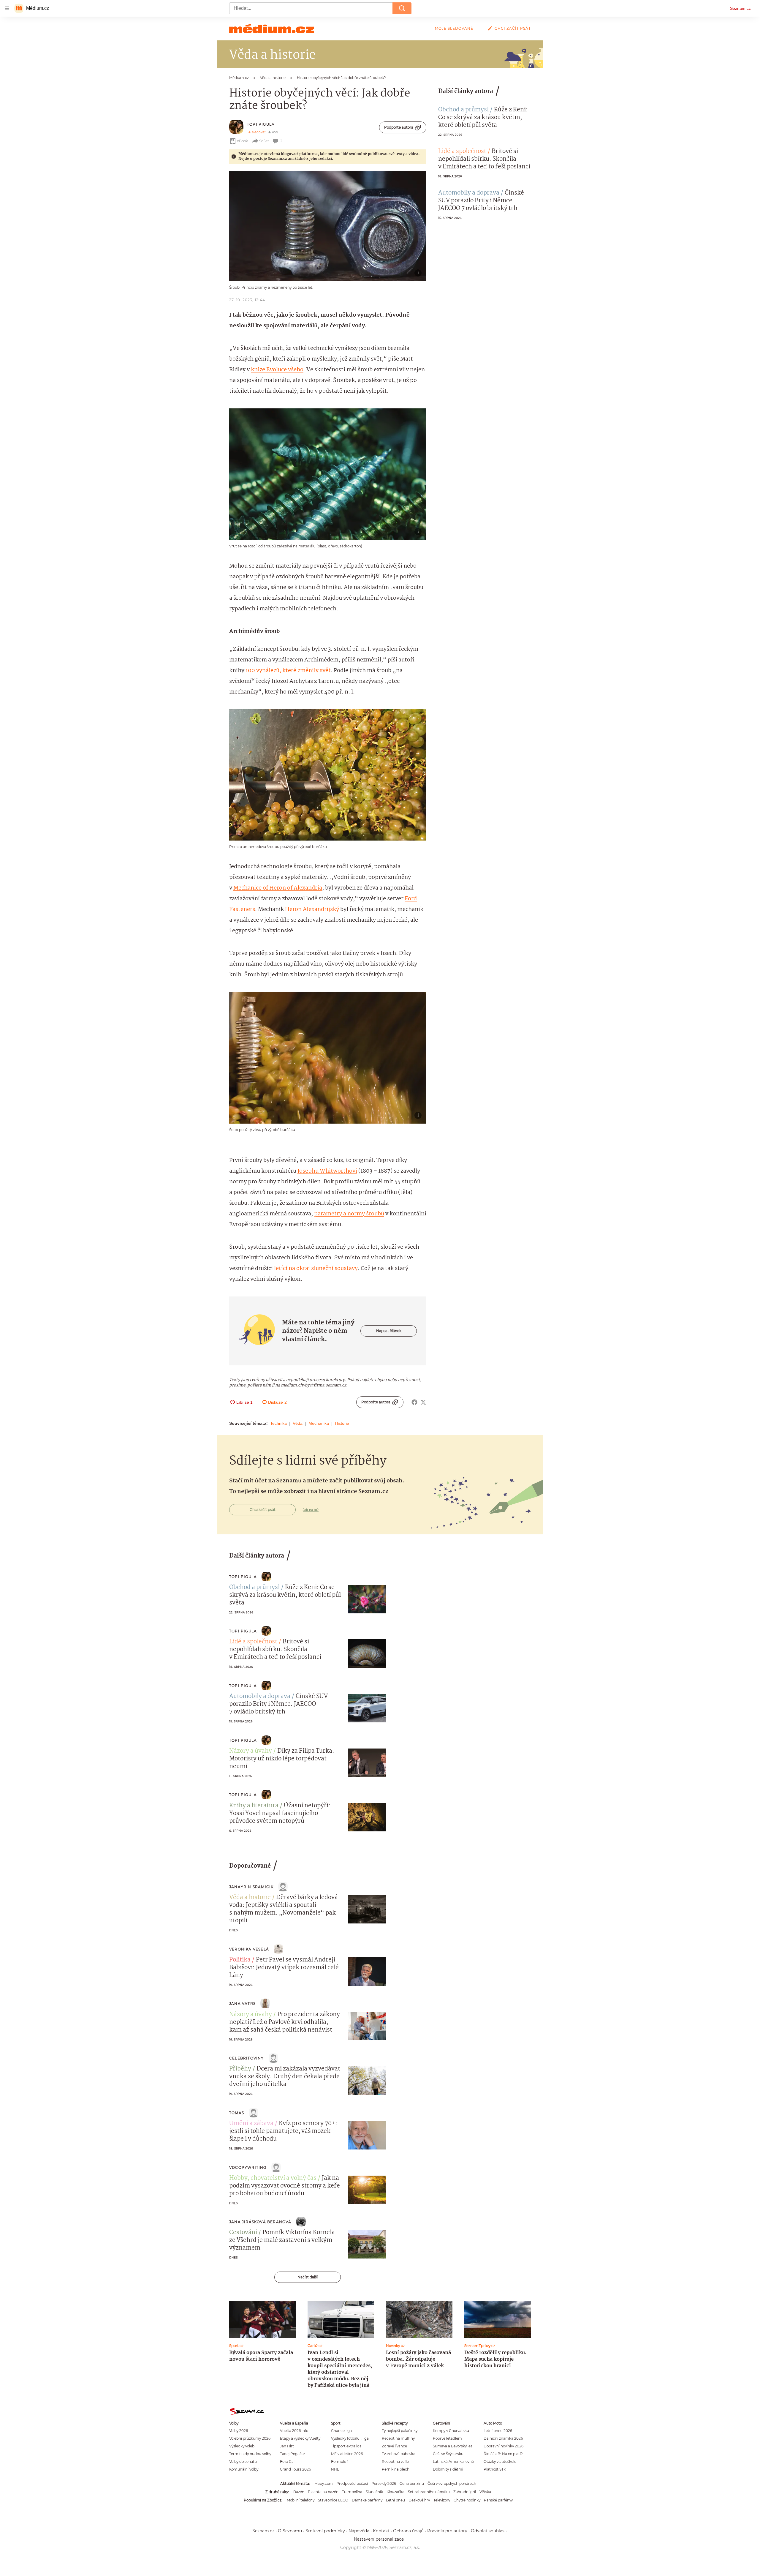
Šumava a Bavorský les (453, 2446)
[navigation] (7, 8)
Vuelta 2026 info (294, 2431)
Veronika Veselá (249, 1949)
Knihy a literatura (254, 1806)
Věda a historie (250, 1898)
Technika (278, 1423)
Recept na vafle (395, 2462)
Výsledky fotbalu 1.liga (350, 2438)
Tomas (237, 2113)
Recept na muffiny (398, 2438)
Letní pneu (395, 2500)
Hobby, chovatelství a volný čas (273, 2178)
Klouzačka (395, 2492)
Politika (240, 1960)
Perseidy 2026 (384, 2483)
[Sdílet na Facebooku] (414, 1402)
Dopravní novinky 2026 (503, 2446)
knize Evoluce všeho (277, 370)
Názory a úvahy (251, 1751)
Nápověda (359, 2531)
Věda (298, 1423)
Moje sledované (454, 28)
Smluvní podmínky (325, 2531)
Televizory (442, 2500)
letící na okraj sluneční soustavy (316, 1269)
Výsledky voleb (242, 2446)
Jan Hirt (287, 2446)
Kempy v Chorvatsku (451, 2431)
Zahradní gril (465, 2492)
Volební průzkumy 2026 (250, 2438)
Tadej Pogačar (293, 2454)
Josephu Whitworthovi (327, 1171)
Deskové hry (419, 2500)
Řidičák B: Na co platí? (503, 2454)
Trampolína (352, 2492)
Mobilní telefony (301, 2500)
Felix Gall (288, 2462)
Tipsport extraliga (346, 2446)
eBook (242, 141)
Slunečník (374, 2492)
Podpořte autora (399, 127)
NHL (335, 2469)
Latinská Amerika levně (453, 2462)
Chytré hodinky (467, 2500)
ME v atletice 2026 (347, 2454)
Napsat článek (389, 1331)
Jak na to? (311, 1510)
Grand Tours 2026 (295, 2469)
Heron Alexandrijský (312, 909)
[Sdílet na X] (423, 1402)
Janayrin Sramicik (251, 1887)
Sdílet (264, 141)
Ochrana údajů (408, 2531)
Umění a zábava (251, 2124)
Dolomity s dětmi (448, 2469)
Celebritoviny (247, 2058)
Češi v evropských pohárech (452, 2483)
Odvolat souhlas (488, 2531)
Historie (342, 1423)
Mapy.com (324, 2483)
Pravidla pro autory (447, 2531)
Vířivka (485, 2492)
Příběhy (240, 2069)
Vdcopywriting (248, 2167)
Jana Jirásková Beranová (260, 2222)
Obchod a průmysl (463, 110)
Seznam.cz (740, 8)
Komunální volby (244, 2469)
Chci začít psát (513, 28)
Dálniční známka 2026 (503, 2438)
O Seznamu (290, 2531)
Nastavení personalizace (379, 2539)
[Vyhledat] (402, 8)
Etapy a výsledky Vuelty (300, 2438)
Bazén (299, 2492)
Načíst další (308, 2277)
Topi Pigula (261, 124)
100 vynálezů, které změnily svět (288, 671)
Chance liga (341, 2431)
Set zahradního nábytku (429, 2492)
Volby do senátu (243, 2462)
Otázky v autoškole (500, 2462)
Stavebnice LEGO (333, 2500)
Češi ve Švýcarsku (448, 2454)
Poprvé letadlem (447, 2438)
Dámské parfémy (367, 2500)
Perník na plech (396, 2469)
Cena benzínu (412, 2483)
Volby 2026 (239, 2431)
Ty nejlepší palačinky (400, 2431)
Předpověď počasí (352, 2483)
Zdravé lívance (394, 2446)
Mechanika (319, 1423)
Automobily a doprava (469, 193)
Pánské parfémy (498, 2500)
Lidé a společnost (462, 151)
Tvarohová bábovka (399, 2454)
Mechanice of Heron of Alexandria (278, 888)
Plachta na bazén (323, 2492)
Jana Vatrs (242, 2004)
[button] (328, 226)
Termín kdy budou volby (250, 2454)
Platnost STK (495, 2469)
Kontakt (381, 2531)
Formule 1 (340, 2462)
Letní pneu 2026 (498, 2431)
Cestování (243, 2233)
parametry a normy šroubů (349, 1214)
